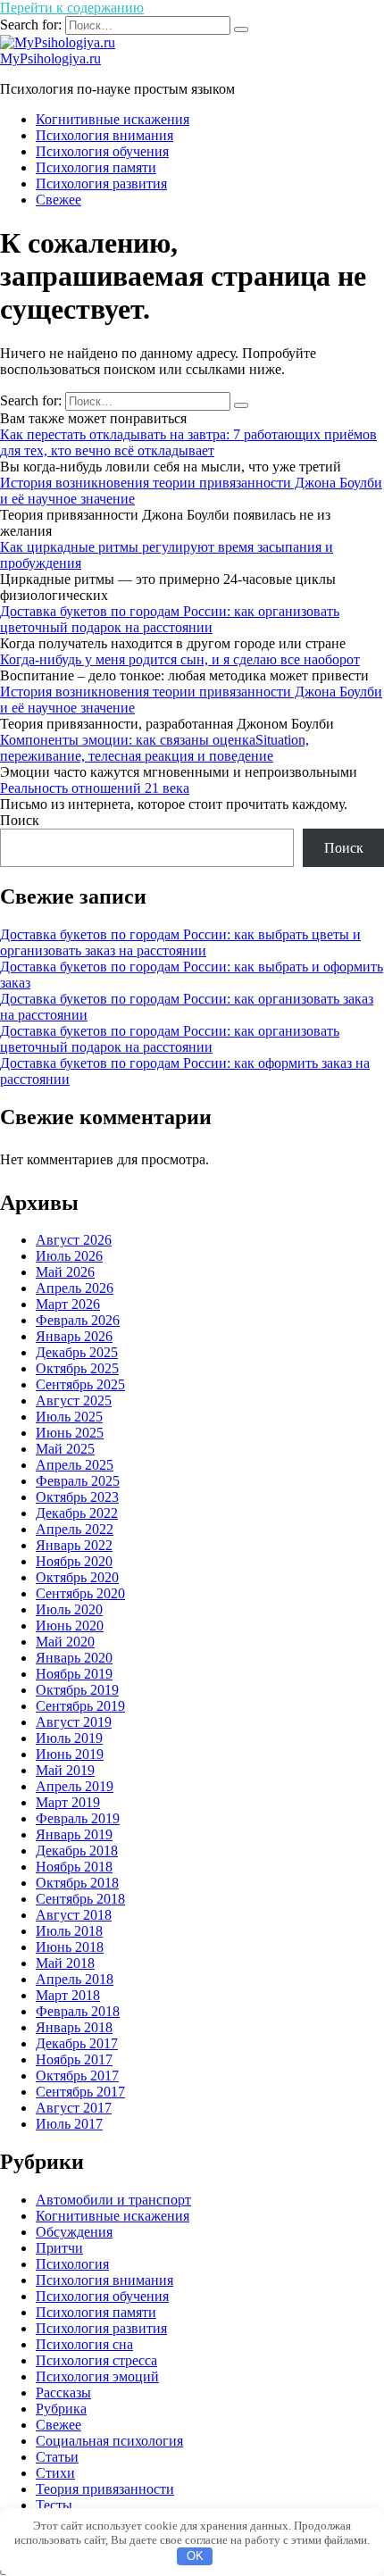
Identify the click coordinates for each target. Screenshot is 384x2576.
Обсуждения (74, 2232)
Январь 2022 (74, 1545)
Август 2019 (74, 1722)
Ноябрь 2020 (74, 1561)
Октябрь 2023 (77, 1497)
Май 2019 (65, 1770)
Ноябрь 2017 (74, 2059)
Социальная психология (109, 2441)
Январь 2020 (74, 1658)
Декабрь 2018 (77, 1851)
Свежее (58, 200)
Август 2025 (74, 1401)
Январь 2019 (74, 1834)
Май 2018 (65, 1963)
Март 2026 (68, 1304)
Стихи (55, 2473)
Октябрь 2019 (77, 1690)
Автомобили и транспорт (113, 2200)
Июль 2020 (69, 1609)
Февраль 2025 (78, 1481)
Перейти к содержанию (72, 8)
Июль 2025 (69, 1417)
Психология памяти (96, 167)
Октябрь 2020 (77, 1577)
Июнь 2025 (70, 1433)
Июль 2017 (69, 2124)
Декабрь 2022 (77, 1513)
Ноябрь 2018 (74, 1867)
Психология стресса (96, 2360)
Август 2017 (74, 2108)
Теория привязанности (105, 2489)
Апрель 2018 (75, 1979)
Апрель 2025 (75, 1465)
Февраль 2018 (78, 2011)
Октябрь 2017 (77, 2076)
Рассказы (63, 2393)
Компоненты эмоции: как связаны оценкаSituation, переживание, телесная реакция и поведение (154, 748)
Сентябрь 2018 (80, 1899)
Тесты (54, 2505)
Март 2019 (68, 1802)
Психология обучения (102, 151)
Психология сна (84, 2344)
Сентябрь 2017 (80, 2092)
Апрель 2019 (75, 1786)
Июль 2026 (69, 1256)
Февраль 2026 (78, 1320)
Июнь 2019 (70, 1754)
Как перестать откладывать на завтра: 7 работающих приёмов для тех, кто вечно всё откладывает (188, 442)
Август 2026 (74, 1240)
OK (195, 2556)
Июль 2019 (69, 1738)
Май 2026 (65, 1272)
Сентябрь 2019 (80, 1706)
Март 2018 (68, 1995)
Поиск (20, 820)
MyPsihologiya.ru (50, 58)
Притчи (59, 2248)
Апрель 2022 (75, 1529)
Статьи (57, 2457)
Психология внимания (104, 135)
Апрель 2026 (75, 1288)
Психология (72, 2264)
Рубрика (61, 2409)
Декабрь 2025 (77, 1352)
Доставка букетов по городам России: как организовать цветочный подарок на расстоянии (170, 619)
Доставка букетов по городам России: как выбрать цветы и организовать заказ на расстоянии (180, 942)
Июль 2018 (69, 1931)
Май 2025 (65, 1449)
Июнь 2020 (70, 1626)
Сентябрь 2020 (80, 1593)
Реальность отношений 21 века (95, 788)
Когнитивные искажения (113, 119)
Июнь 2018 (70, 1947)
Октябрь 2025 (77, 1368)
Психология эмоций (97, 2376)
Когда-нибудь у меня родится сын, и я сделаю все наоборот (180, 659)
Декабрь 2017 (77, 2043)
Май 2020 (65, 1642)
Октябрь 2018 (77, 1883)
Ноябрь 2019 (74, 1674)
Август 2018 (74, 1915)
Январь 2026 (74, 1336)
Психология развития (101, 183)
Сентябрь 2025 (80, 1384)
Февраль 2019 (78, 1818)
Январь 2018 (74, 2027)
